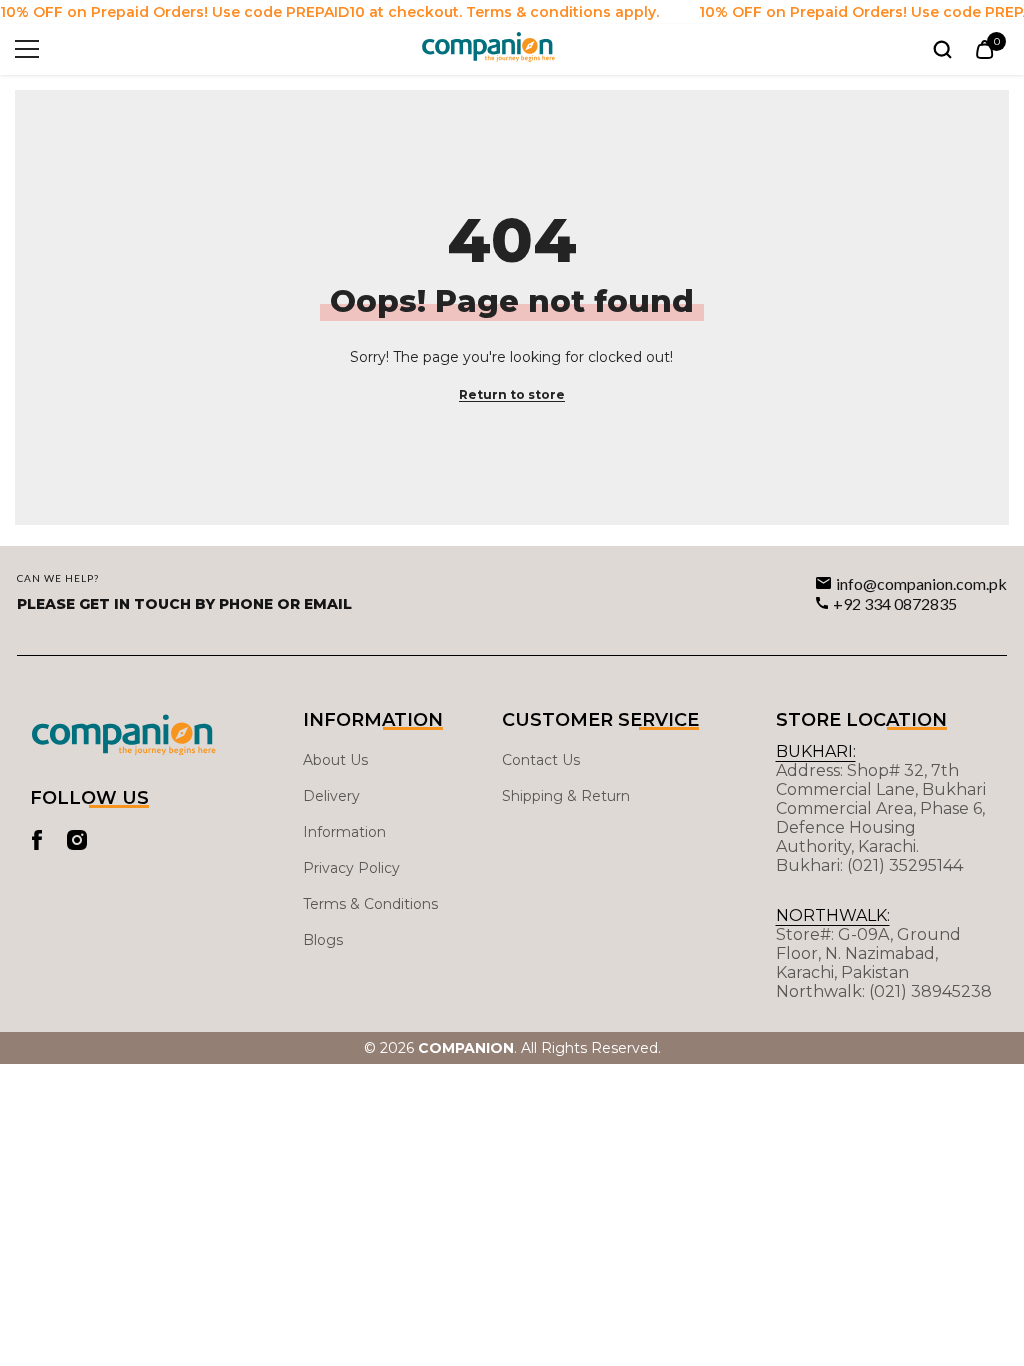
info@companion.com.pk (921, 583)
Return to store (512, 394)
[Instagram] (77, 840)
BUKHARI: (816, 751)
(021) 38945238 (930, 991)
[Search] (942, 49)
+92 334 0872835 (895, 603)
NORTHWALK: (833, 915)
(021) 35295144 (905, 865)
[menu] (27, 49)
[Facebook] (37, 840)
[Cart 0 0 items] (984, 49)
